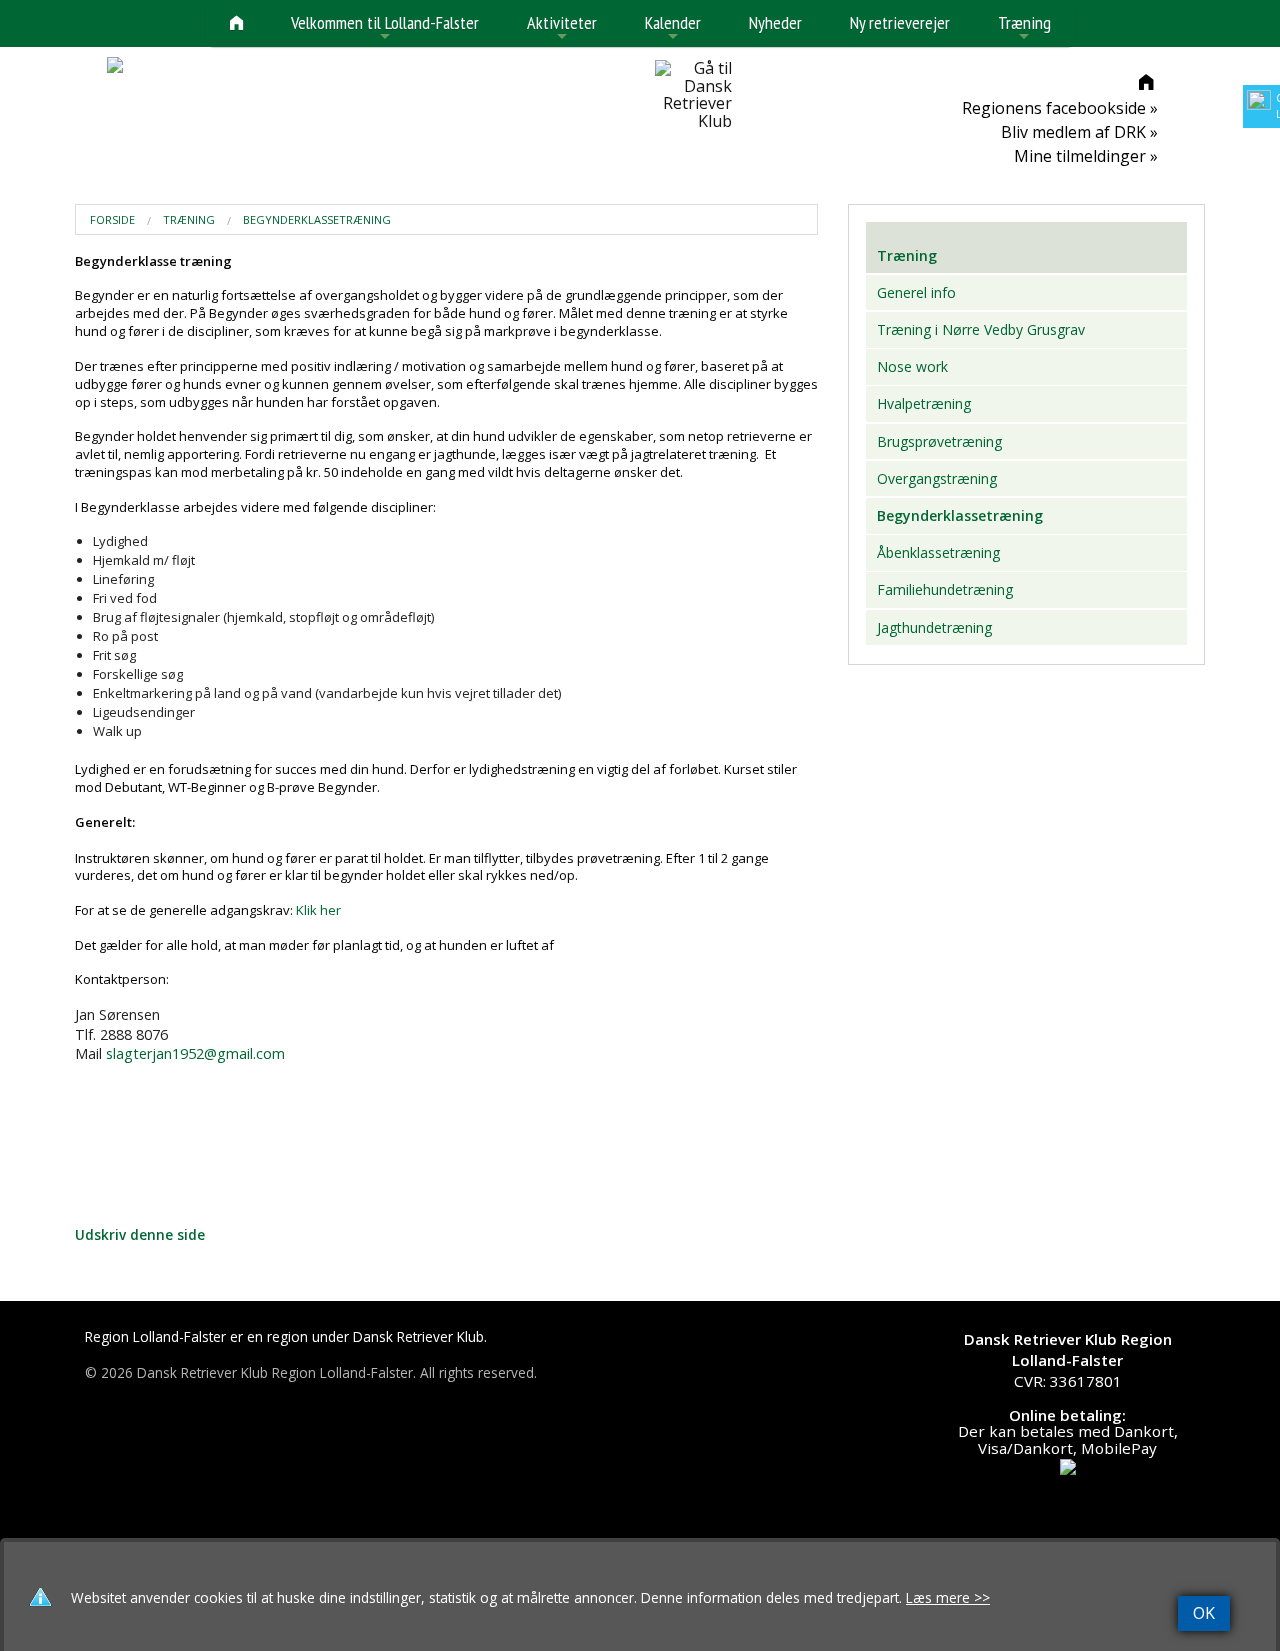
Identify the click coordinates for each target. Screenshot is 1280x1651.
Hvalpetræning (924, 403)
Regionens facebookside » (1060, 108)
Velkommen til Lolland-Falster (385, 28)
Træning (1024, 28)
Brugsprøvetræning (939, 441)
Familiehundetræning (945, 589)
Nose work (912, 366)
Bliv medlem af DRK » (1079, 132)
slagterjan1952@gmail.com (195, 1053)
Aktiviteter (562, 28)
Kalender (673, 28)
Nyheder (775, 22)
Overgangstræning (937, 478)
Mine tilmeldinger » (1086, 156)
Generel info (916, 292)
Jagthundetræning (934, 627)
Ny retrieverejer (900, 22)
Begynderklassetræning (317, 219)
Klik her (318, 910)
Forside (112, 219)
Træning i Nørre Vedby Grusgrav (981, 329)
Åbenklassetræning (938, 552)
